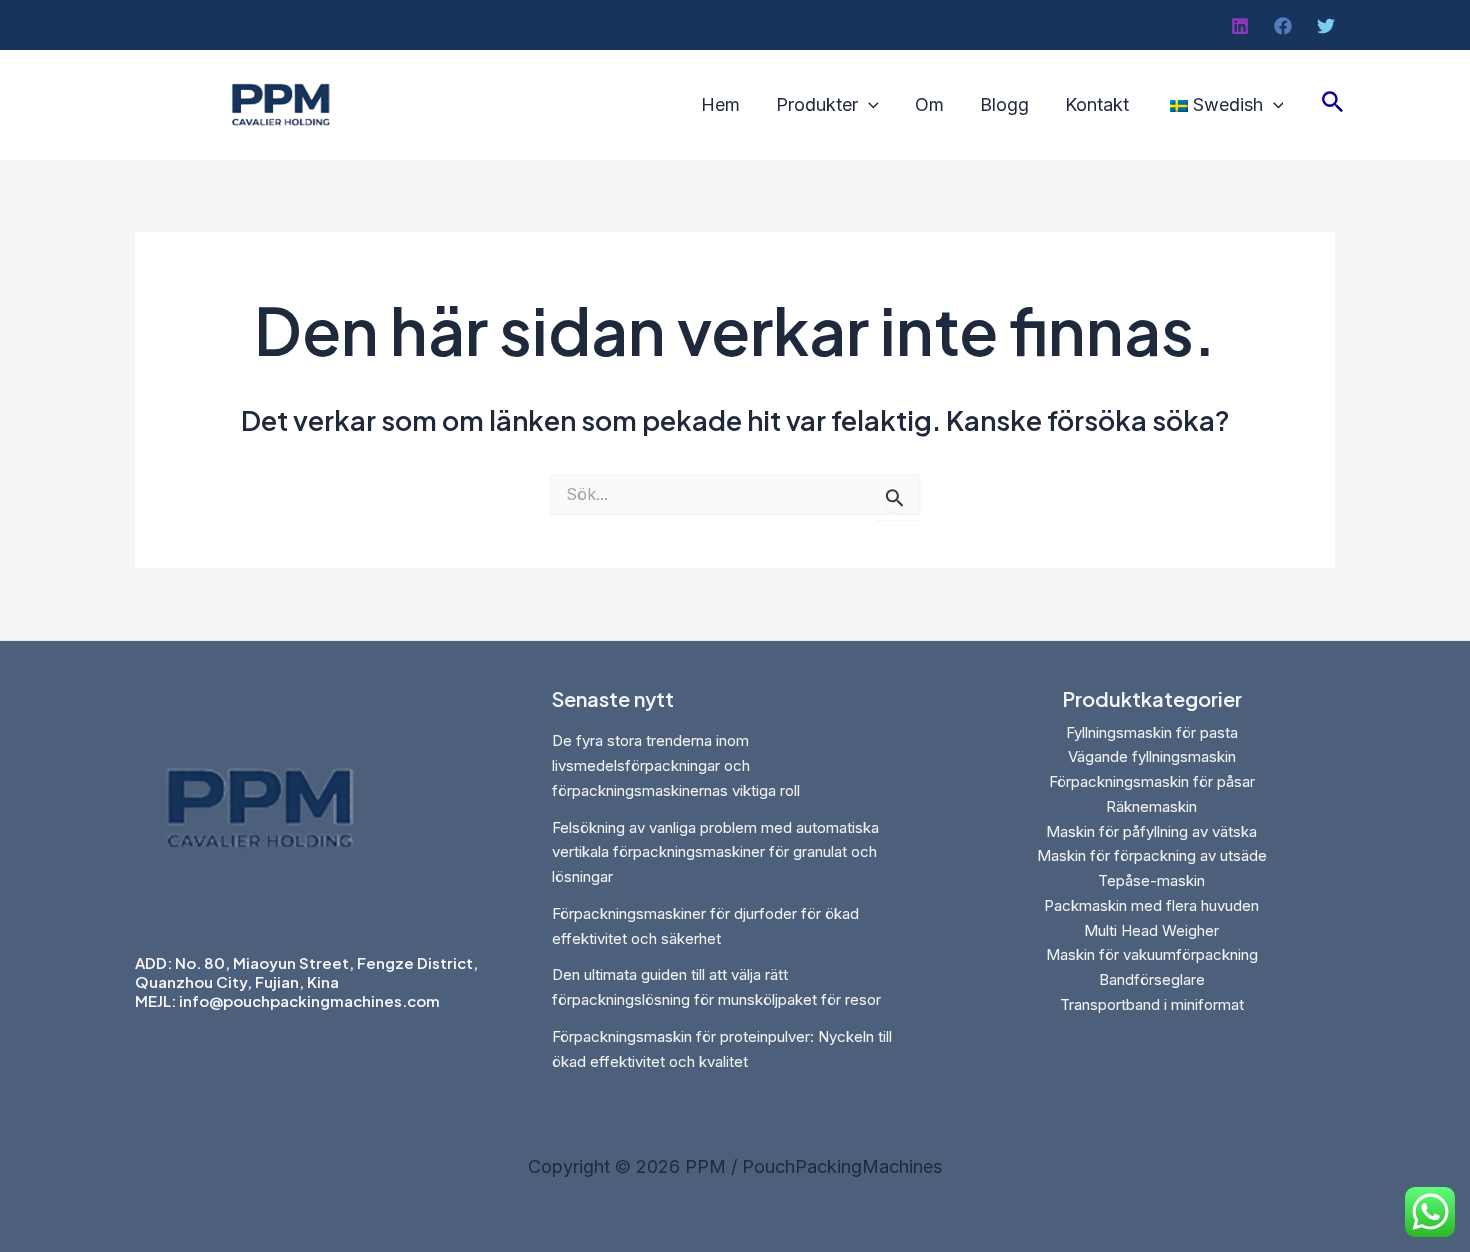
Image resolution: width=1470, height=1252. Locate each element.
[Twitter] (1326, 26)
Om (929, 105)
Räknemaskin (1151, 806)
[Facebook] (1283, 26)
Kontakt (1097, 105)
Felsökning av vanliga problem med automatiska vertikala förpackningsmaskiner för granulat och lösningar (715, 852)
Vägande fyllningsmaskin (1152, 756)
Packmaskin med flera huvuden (1151, 905)
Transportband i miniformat (1152, 1004)
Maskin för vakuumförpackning (1152, 954)
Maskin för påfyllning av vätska (1151, 831)
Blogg (1004, 105)
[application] (868, 105)
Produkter (817, 105)
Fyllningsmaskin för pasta (1152, 732)
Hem (720, 105)
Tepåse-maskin (1151, 880)
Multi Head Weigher (1151, 930)
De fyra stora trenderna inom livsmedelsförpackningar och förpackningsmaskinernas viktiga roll (676, 765)
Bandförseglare (1152, 979)
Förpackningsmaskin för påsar (1152, 781)
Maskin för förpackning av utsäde (1152, 855)
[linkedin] (1240, 26)
